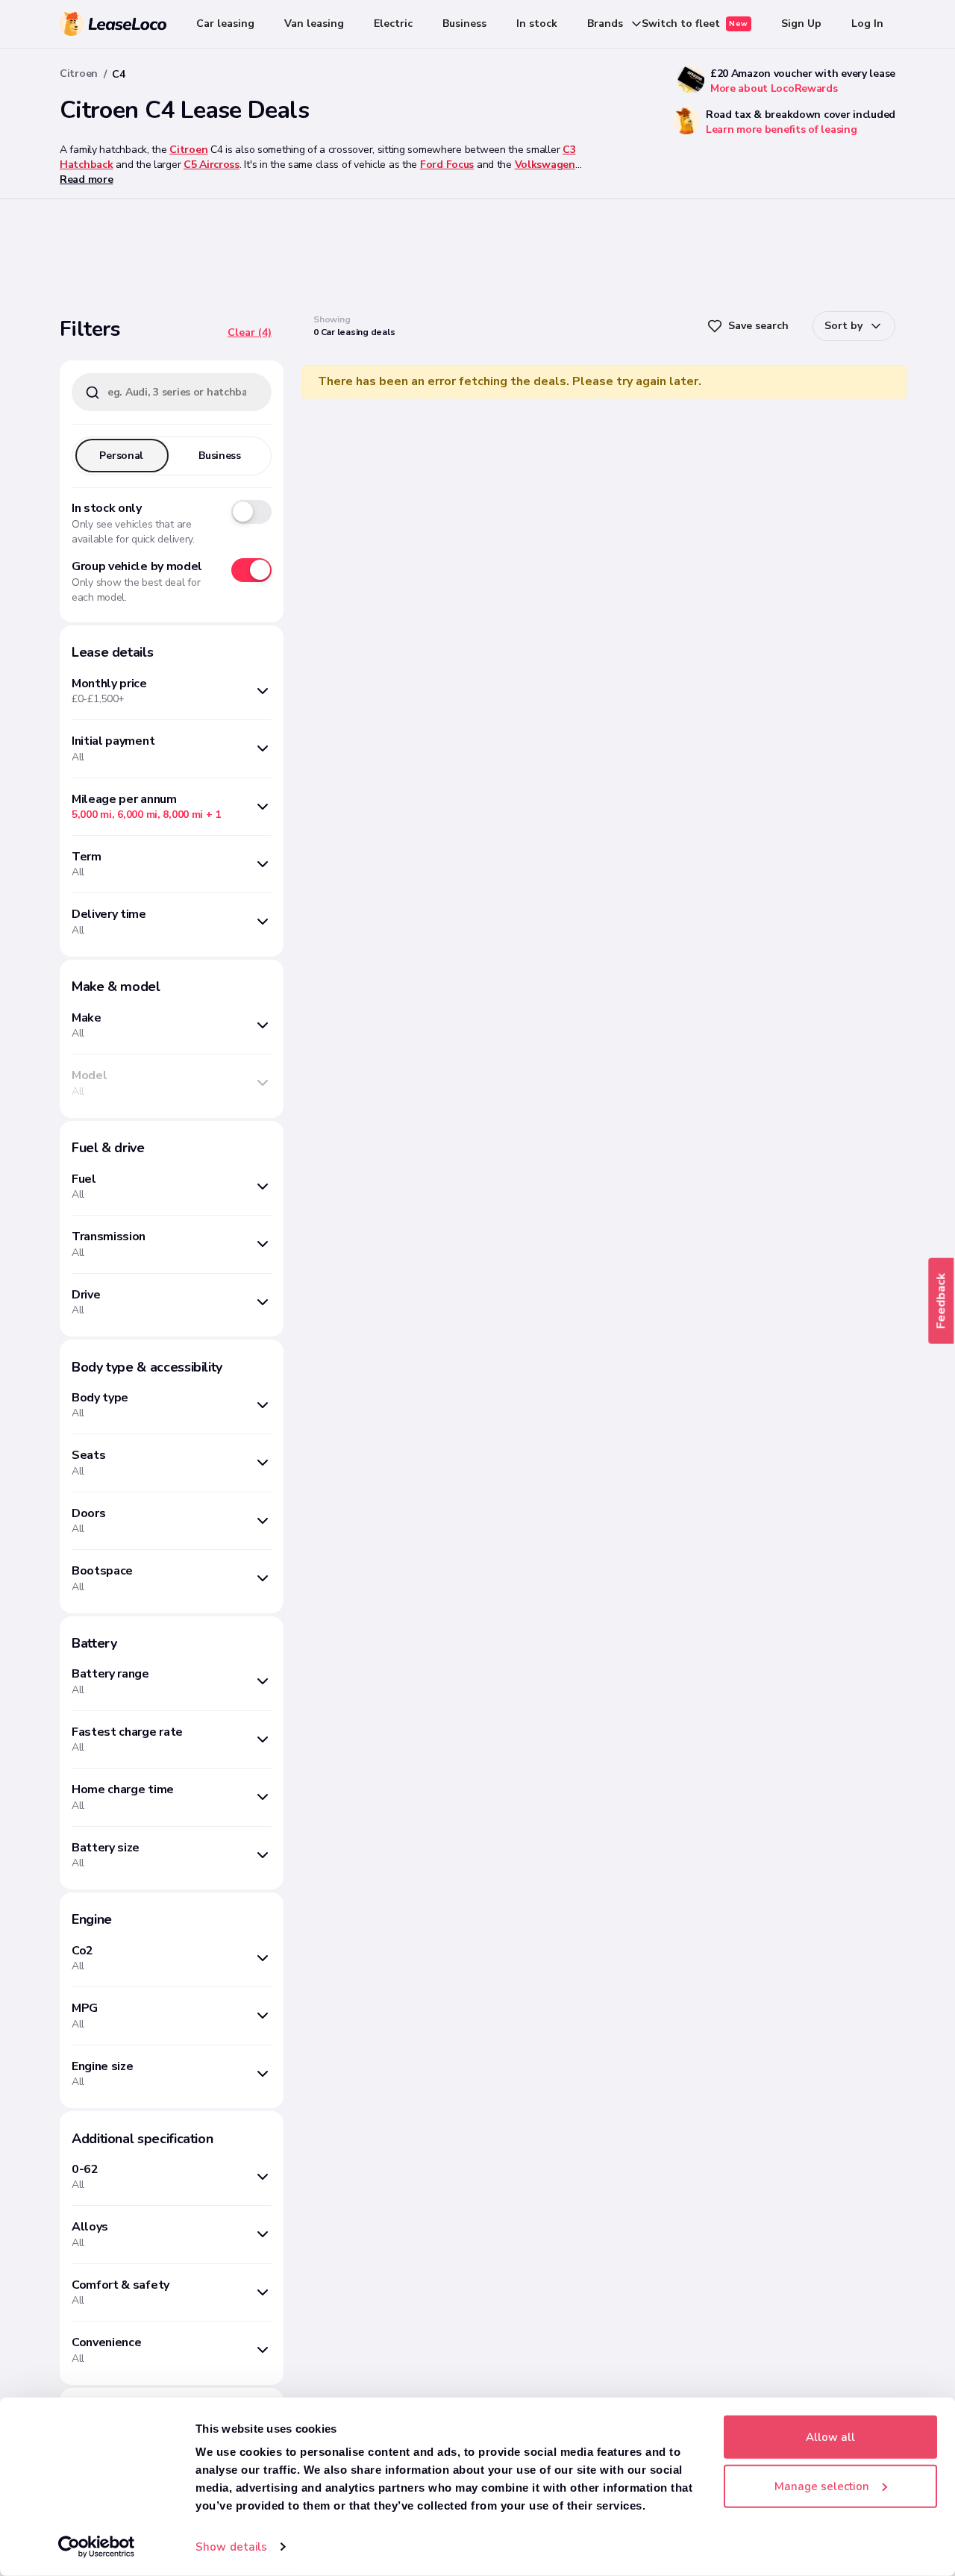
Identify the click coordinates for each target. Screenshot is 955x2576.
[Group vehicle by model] (251, 570)
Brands (605, 24)
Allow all (830, 2437)
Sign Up (801, 24)
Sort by (843, 326)
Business (464, 24)
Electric (393, 24)
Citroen (79, 74)
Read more (86, 179)
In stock (537, 24)
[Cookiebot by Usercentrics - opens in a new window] (97, 2547)
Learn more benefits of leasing (782, 129)
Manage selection (822, 2486)
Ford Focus (447, 165)
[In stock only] (251, 512)
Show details (231, 2547)
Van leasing (314, 24)
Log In (867, 24)
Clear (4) (250, 332)
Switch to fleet (695, 24)
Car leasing (225, 24)
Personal (121, 456)
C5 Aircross (212, 165)
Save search (758, 326)
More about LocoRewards (774, 88)
